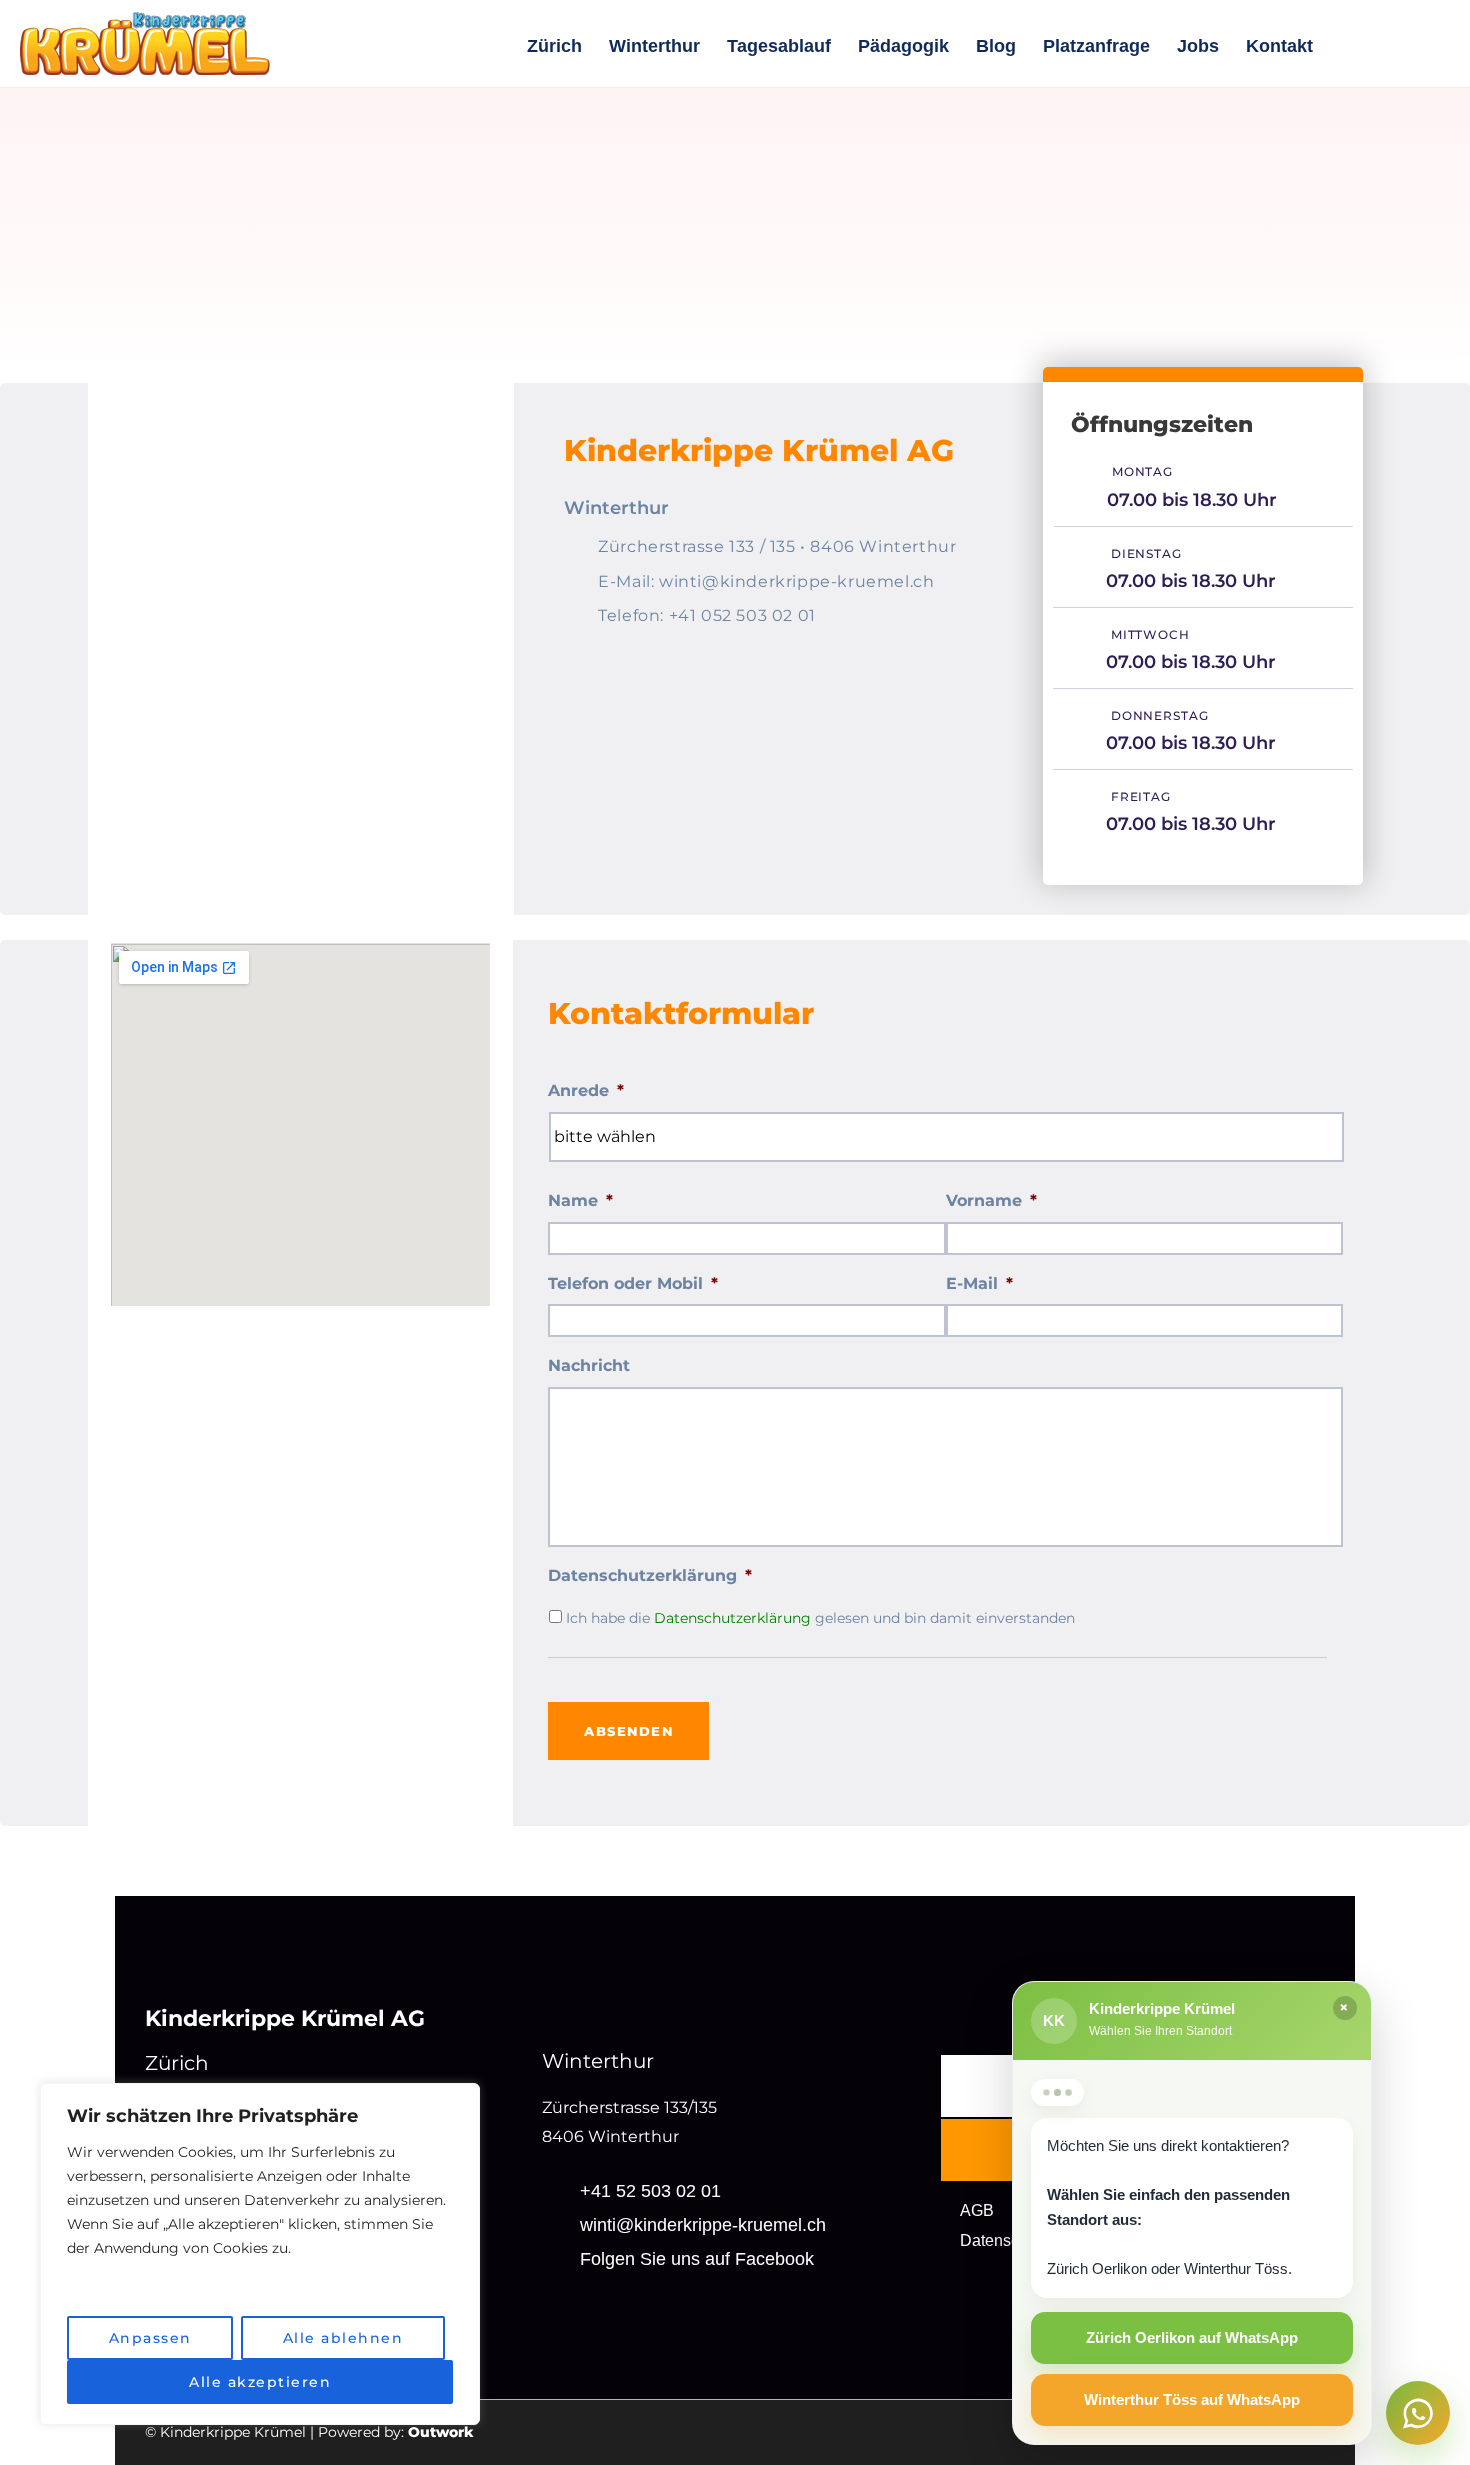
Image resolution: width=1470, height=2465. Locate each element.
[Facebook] (1430, 46)
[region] (260, 2254)
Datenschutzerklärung (732, 1618)
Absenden (628, 1731)
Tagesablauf (779, 46)
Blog (996, 46)
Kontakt (1279, 46)
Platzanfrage (1096, 46)
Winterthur (654, 46)
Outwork (440, 2432)
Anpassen (150, 2338)
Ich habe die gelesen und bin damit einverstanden (820, 1618)
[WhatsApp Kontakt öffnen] (1418, 2413)
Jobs (1198, 46)
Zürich (554, 46)
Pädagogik (903, 46)
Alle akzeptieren (260, 2382)
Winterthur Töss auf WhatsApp (1192, 2399)
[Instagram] (1374, 46)
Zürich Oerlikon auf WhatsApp (1192, 2337)
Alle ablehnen (343, 2338)
